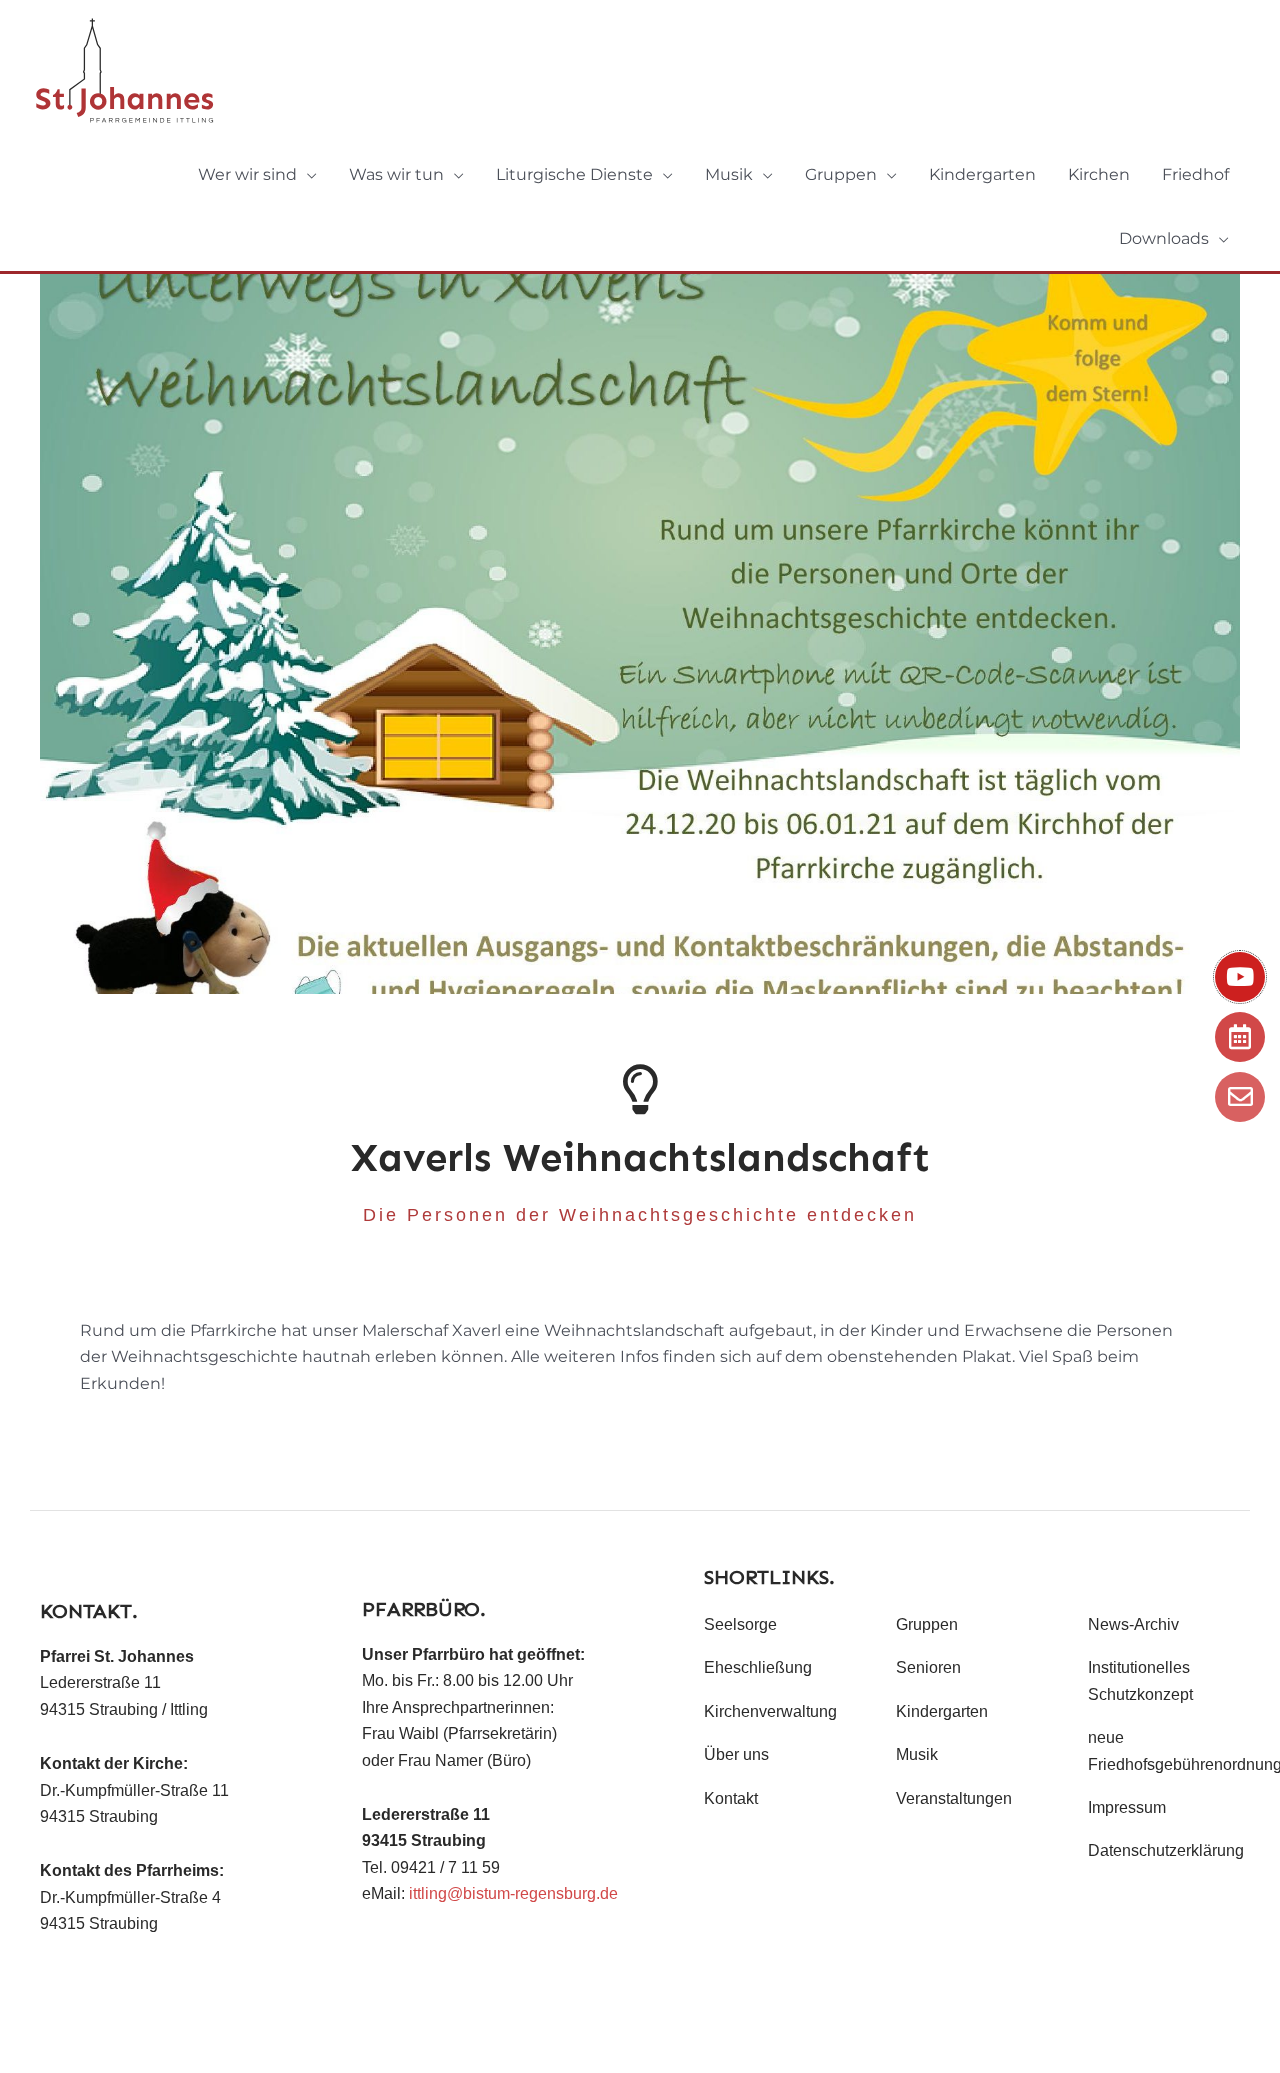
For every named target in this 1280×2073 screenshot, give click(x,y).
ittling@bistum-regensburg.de (513, 1893)
